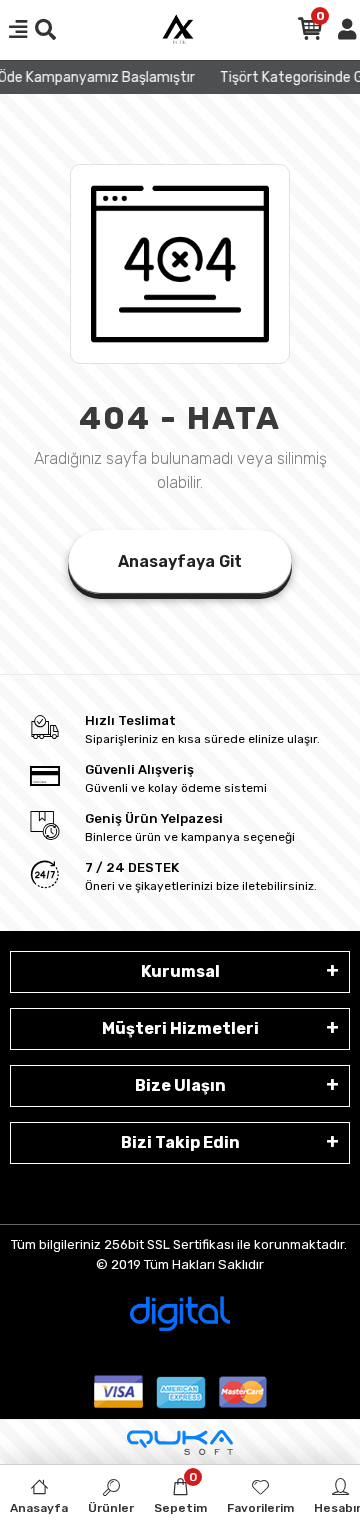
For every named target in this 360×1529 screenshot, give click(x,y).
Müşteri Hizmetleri (180, 1028)
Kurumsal (180, 971)
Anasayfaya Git (180, 561)
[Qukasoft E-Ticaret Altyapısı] (180, 1442)
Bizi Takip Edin (180, 1142)
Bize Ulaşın (180, 1085)
